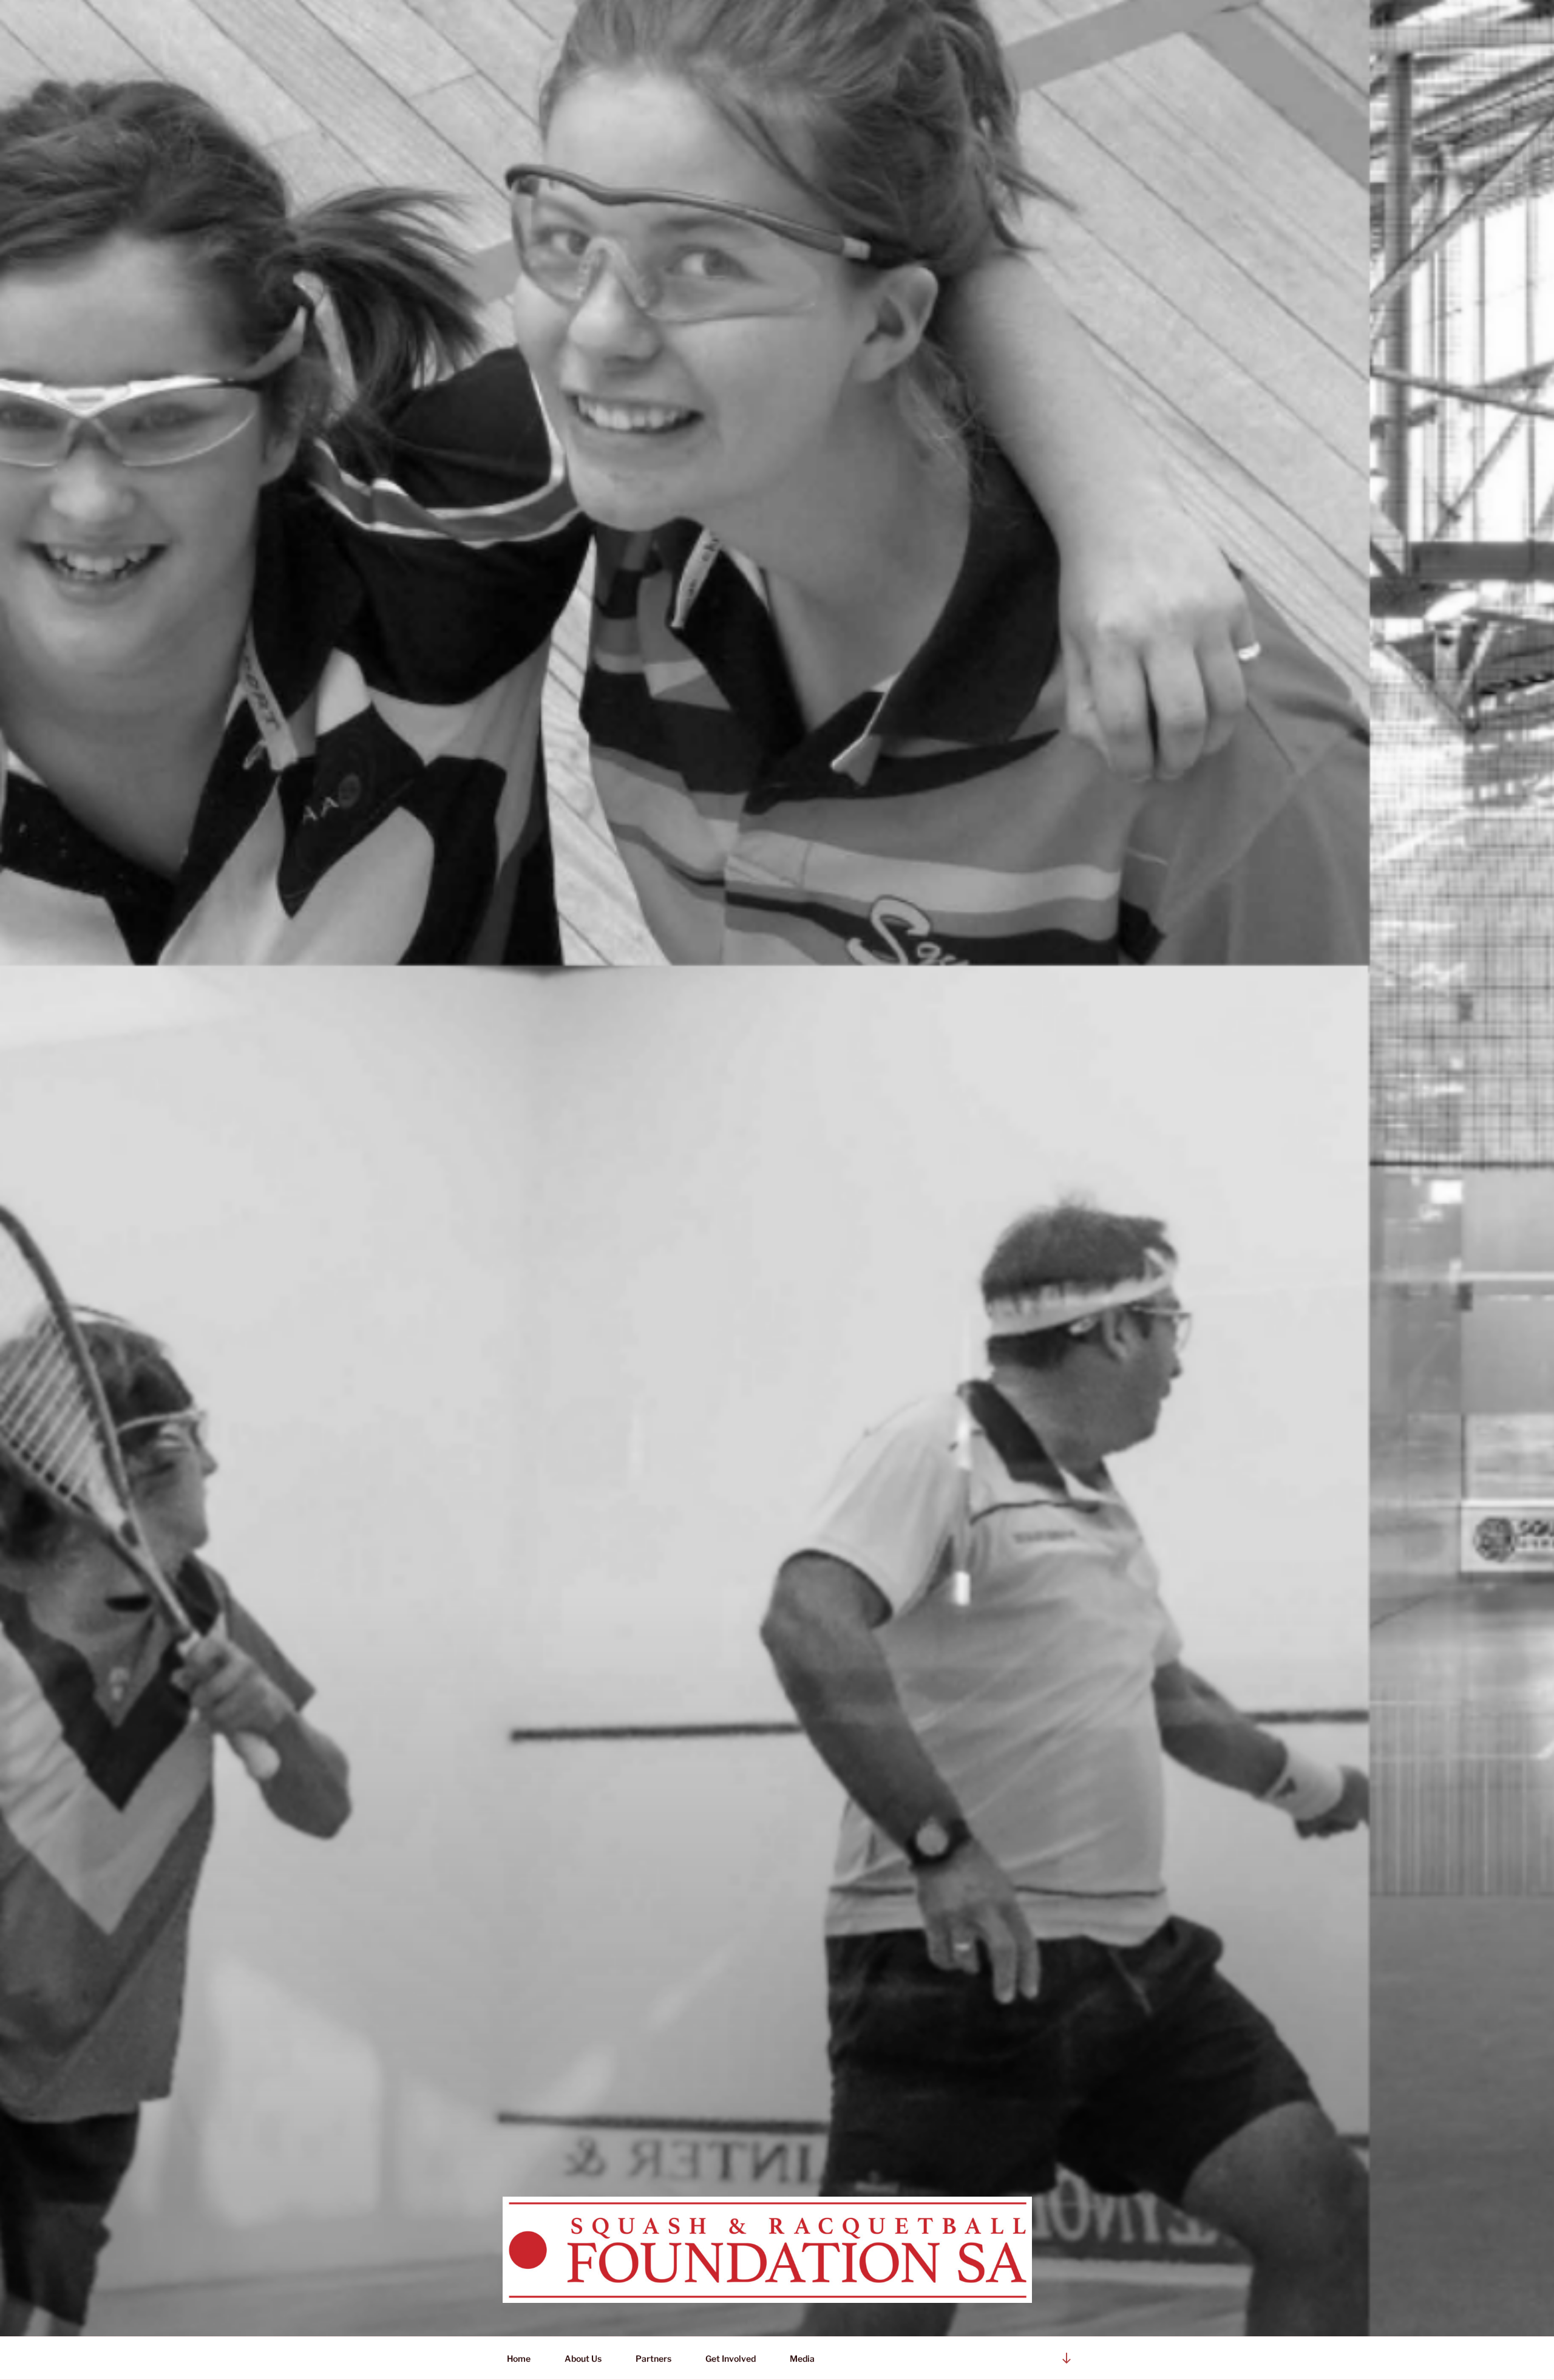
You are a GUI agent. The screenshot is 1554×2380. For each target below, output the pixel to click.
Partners (653, 2358)
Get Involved (731, 2358)
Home (519, 2358)
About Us (583, 2358)
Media (799, 2358)
